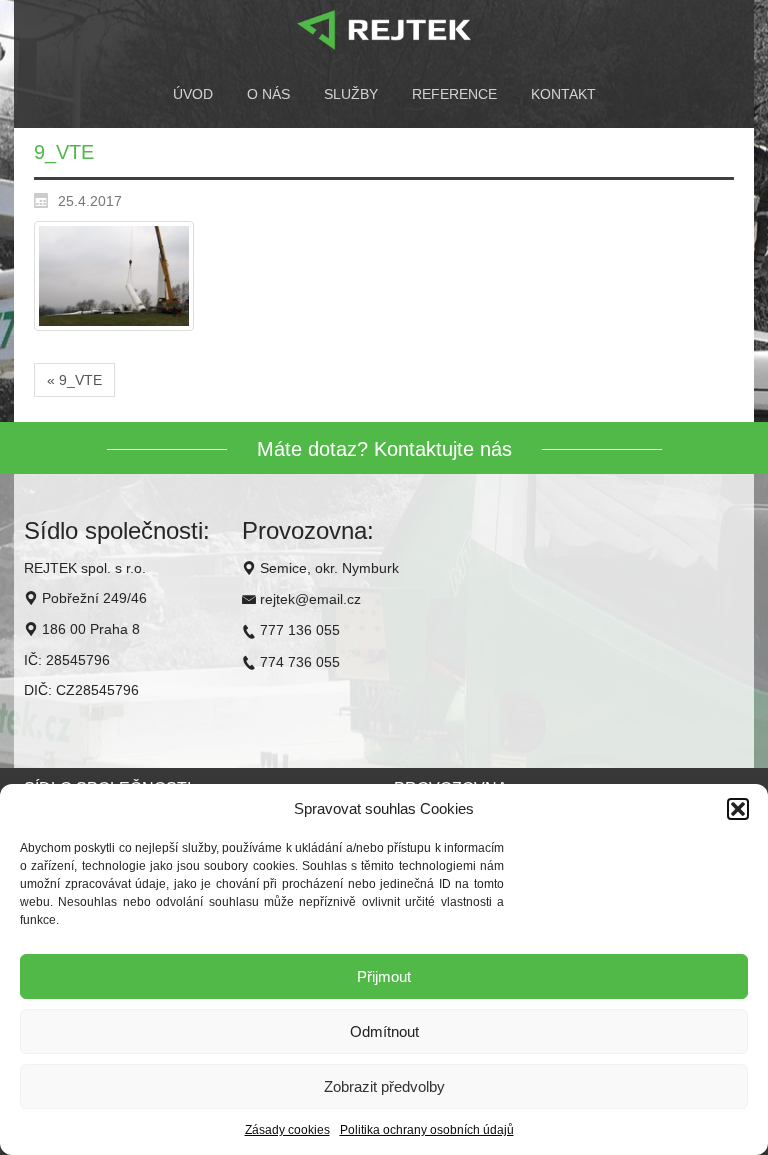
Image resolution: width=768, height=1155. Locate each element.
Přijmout (384, 976)
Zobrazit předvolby (384, 1086)
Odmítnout (384, 1031)
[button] (738, 809)
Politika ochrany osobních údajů (427, 1130)
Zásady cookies (287, 1130)
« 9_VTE (74, 380)
